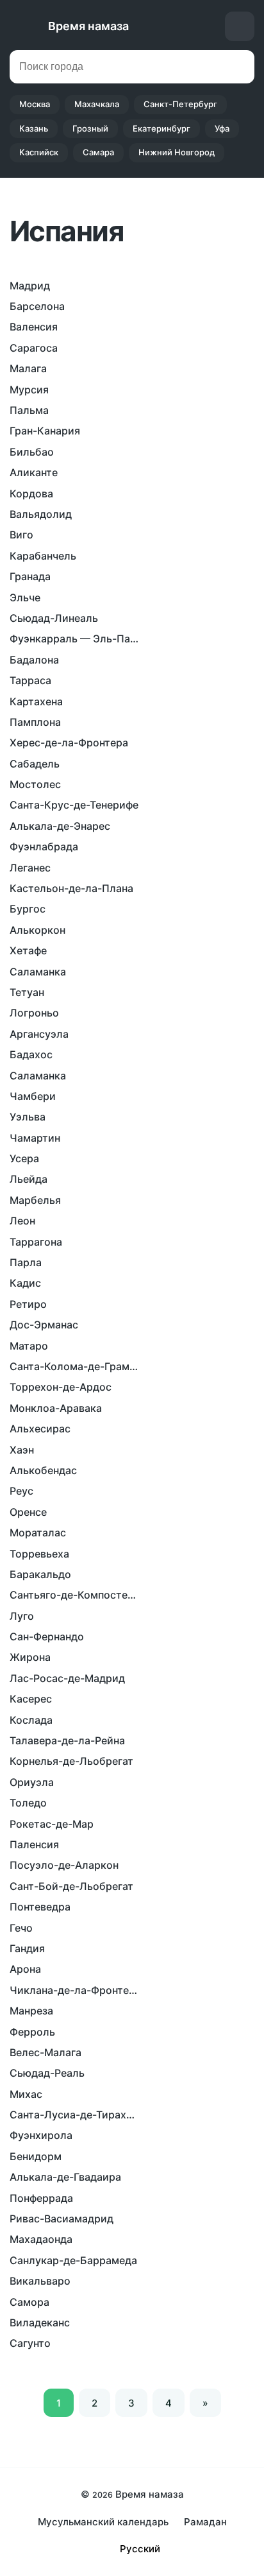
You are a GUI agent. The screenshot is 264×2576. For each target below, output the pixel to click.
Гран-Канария (45, 431)
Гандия (27, 1948)
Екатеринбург (161, 128)
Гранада (30, 576)
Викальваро (40, 2281)
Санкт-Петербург (180, 104)
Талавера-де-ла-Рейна (67, 1740)
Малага (28, 368)
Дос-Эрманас (44, 1325)
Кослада (31, 1720)
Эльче (25, 597)
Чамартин (35, 1138)
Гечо (21, 1928)
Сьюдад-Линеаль (54, 618)
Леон (22, 1221)
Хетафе (28, 950)
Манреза (31, 2011)
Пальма (29, 410)
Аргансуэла (39, 1034)
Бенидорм (36, 2156)
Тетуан (27, 992)
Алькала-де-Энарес (60, 826)
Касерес (31, 1699)
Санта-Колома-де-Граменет (74, 1366)
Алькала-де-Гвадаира (65, 2177)
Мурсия (29, 390)
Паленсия (34, 1844)
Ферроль (32, 2032)
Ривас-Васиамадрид (62, 2219)
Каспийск (39, 152)
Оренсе (28, 1512)
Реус (21, 1491)
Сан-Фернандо (47, 1636)
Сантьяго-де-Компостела (74, 1595)
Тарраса (30, 680)
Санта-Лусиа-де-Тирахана (74, 2115)
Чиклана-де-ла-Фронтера (74, 1990)
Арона (25, 1969)
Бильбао (32, 452)
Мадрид (30, 286)
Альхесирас (40, 1429)
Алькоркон (37, 930)
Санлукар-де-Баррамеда (73, 2260)
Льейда (29, 1179)
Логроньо (34, 1013)
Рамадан (205, 2522)
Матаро (29, 1346)
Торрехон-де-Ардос (61, 1387)
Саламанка (38, 972)
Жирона (30, 1657)
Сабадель (35, 764)
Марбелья (35, 1200)
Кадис (25, 1283)
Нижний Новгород (177, 152)
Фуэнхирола (41, 2135)
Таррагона (36, 1242)
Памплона (35, 722)
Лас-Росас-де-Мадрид (67, 1678)
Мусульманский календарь (103, 2522)
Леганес (30, 868)
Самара (98, 152)
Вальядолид (41, 514)
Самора (29, 2302)
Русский (140, 2549)
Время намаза (88, 26)
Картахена (36, 701)
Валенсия (34, 327)
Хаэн (22, 1450)
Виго (21, 535)
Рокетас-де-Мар (52, 1824)
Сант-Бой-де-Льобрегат (71, 1886)
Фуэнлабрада (44, 846)
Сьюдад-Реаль (47, 2073)
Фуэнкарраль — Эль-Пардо (74, 639)
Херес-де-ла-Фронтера (69, 743)
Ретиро (28, 1304)
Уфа (222, 128)
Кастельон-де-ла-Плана (71, 888)
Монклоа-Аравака (56, 1408)
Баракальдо (40, 1574)
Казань (34, 128)
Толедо (28, 1803)
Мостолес (35, 784)
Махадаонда (41, 2239)
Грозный (90, 128)
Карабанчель (43, 556)
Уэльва (28, 1117)
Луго (22, 1616)
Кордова (31, 494)
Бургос (28, 909)
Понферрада (41, 2198)
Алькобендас (43, 1470)
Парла (26, 1262)
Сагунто (30, 2343)
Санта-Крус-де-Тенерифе (74, 805)
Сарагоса (34, 348)
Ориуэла (32, 1782)
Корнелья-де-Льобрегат (71, 1761)
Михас (26, 2094)
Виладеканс (40, 2323)
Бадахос (31, 1054)
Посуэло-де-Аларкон (64, 1865)
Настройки (240, 26)
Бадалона (34, 660)
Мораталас (38, 1533)
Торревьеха (39, 1554)
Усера (24, 1158)
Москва (35, 104)
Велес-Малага (45, 2052)
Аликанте (34, 472)
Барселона (37, 306)
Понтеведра (40, 1907)
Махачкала (97, 104)
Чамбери (33, 1096)
